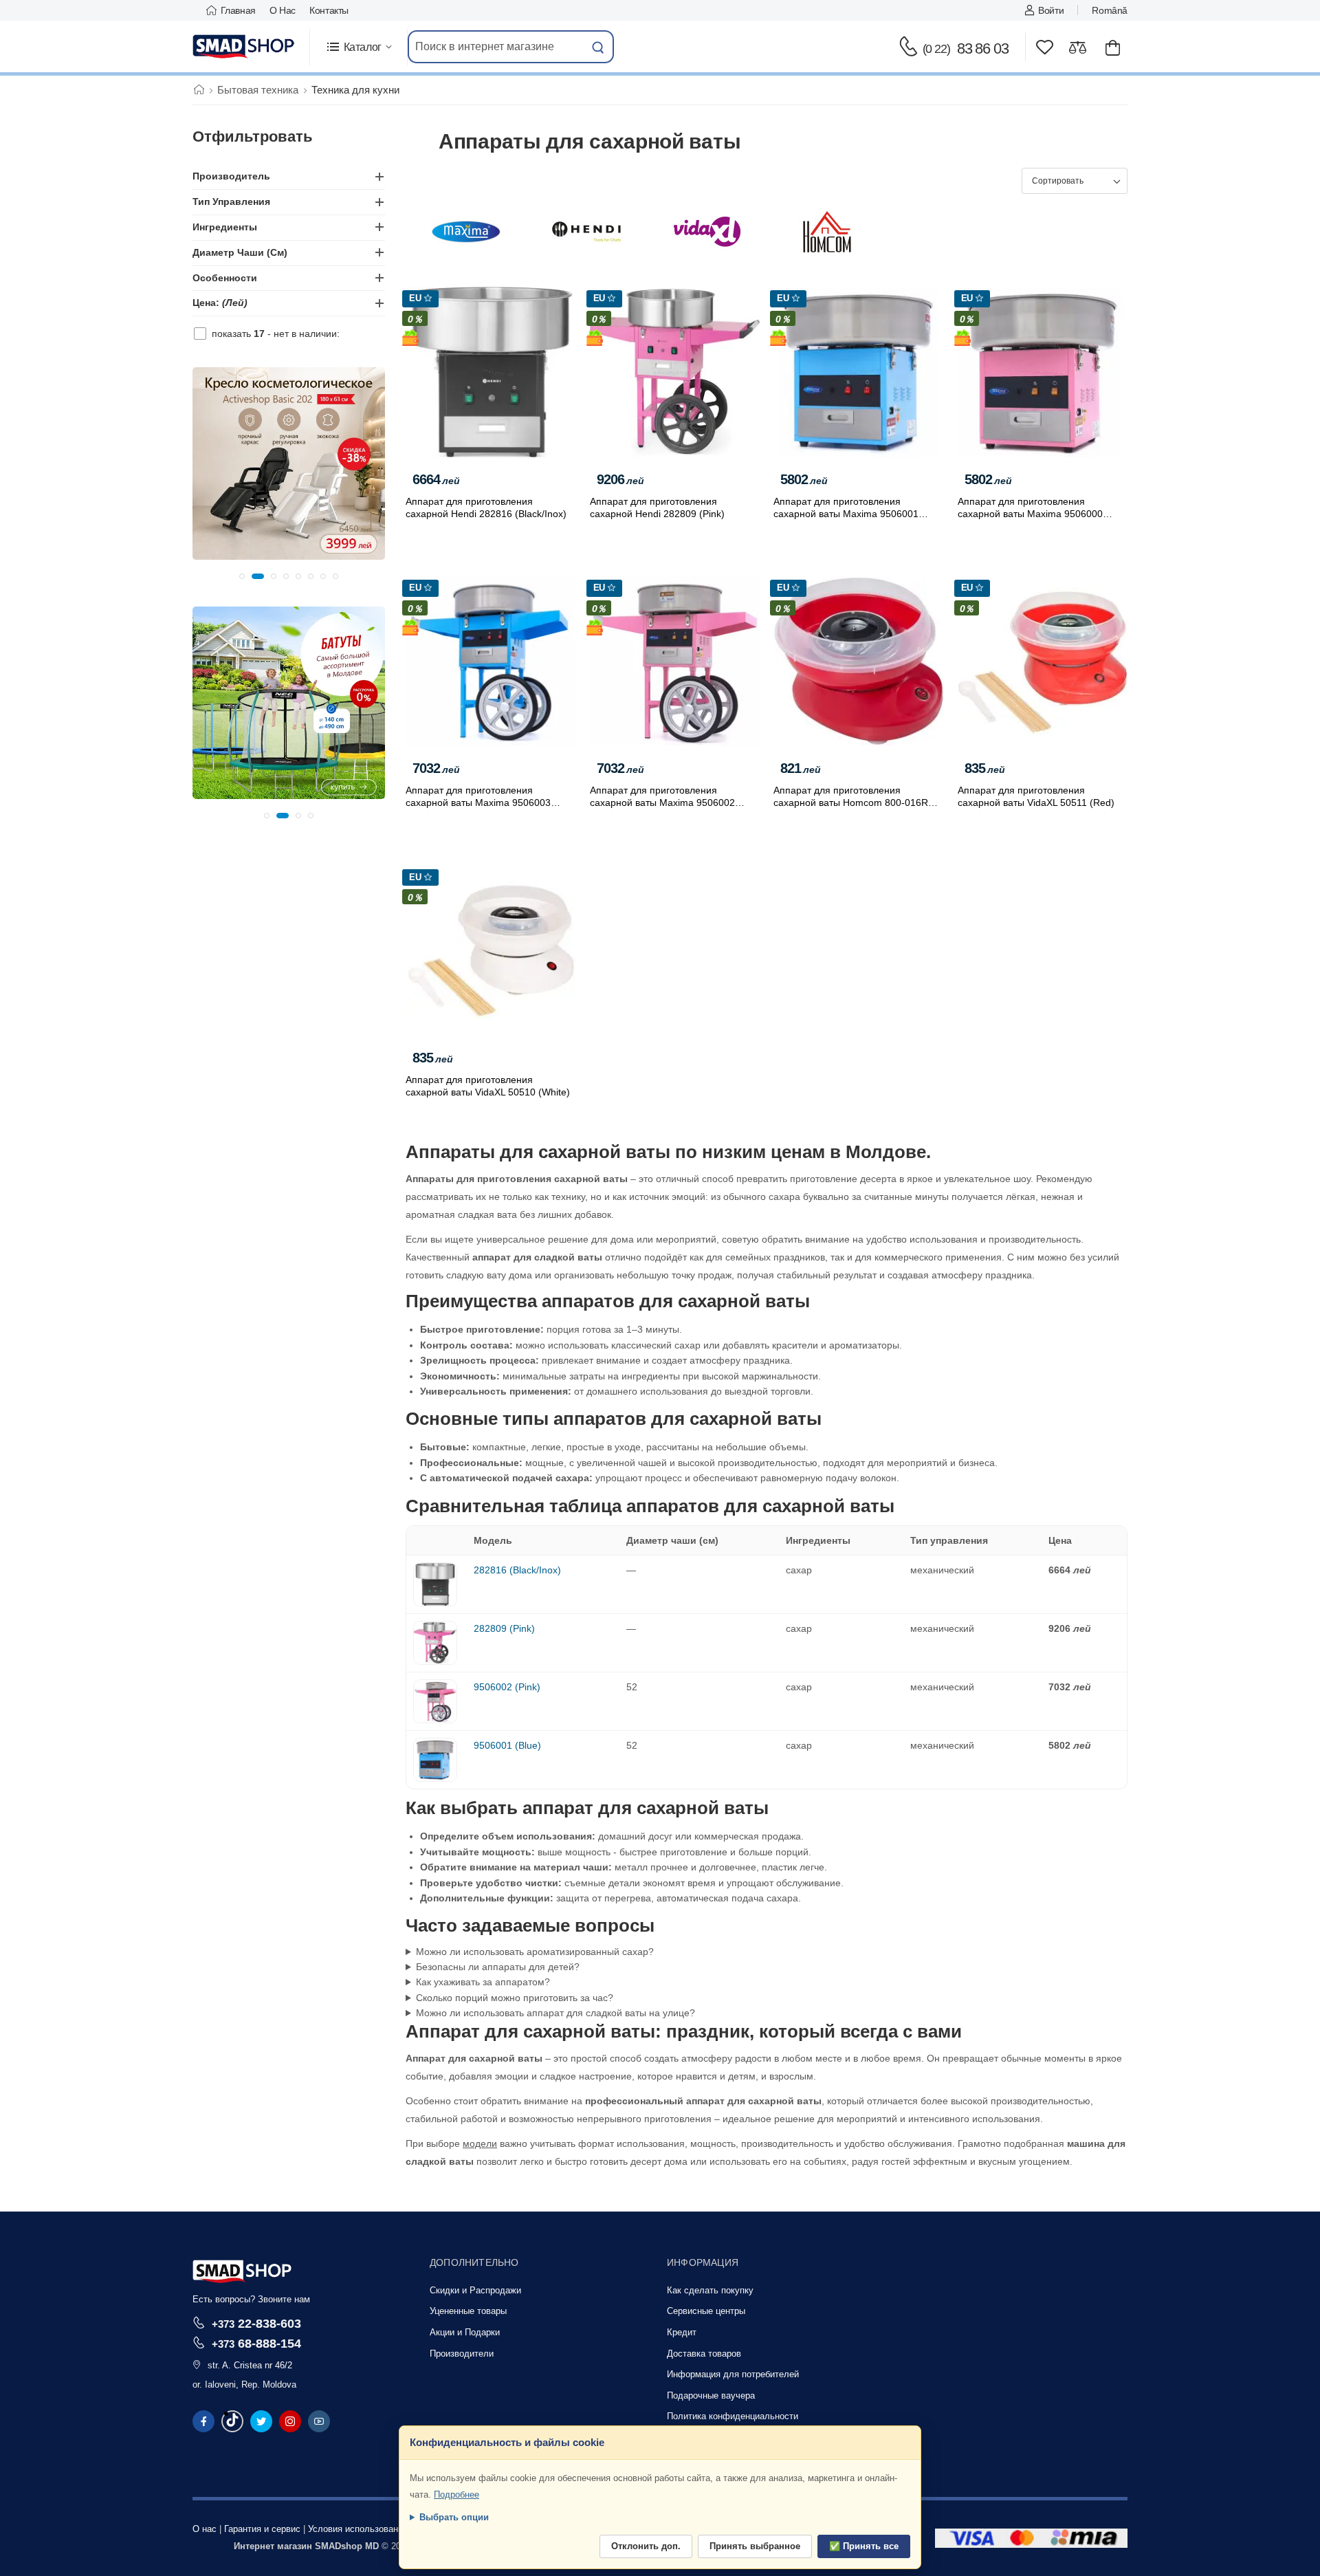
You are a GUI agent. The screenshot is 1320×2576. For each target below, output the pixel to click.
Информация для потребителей (733, 2374)
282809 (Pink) (504, 1628)
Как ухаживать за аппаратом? (483, 1982)
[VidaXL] (707, 232)
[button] (359, 47)
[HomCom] (827, 232)
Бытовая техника (258, 90)
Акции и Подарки (465, 2332)
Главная (238, 10)
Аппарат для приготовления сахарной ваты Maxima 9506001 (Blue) (846, 514)
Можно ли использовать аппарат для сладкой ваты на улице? (555, 2013)
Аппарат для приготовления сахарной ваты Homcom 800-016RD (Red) (854, 803)
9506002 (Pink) (507, 1687)
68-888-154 (256, 2343)
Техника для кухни (355, 90)
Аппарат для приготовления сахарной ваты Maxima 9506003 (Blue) (478, 803)
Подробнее (456, 2495)
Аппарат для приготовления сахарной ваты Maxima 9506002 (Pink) (662, 803)
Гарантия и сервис (262, 2529)
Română (1110, 10)
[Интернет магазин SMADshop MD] (244, 47)
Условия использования (358, 2529)
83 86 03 (966, 48)
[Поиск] (598, 47)
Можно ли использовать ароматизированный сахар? (535, 1952)
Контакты (329, 10)
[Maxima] (466, 232)
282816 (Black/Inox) (517, 1570)
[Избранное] (1045, 47)
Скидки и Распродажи (475, 2290)
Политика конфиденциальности (733, 2416)
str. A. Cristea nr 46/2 (250, 2365)
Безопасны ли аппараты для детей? (498, 1967)
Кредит (682, 2332)
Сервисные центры (706, 2311)
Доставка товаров (704, 2354)
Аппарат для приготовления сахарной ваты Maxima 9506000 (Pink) (1030, 514)
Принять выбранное (755, 2546)
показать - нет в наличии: (276, 334)
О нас (283, 10)
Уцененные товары (468, 2311)
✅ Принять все (864, 2546)
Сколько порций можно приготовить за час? (515, 1998)
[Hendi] (586, 232)
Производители (462, 2354)
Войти (1051, 10)
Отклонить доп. (646, 2546)
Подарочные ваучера (711, 2395)
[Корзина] (1113, 47)
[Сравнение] (1078, 47)
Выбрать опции (454, 2517)
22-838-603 (256, 2323)
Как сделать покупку (710, 2290)
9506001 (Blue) (507, 1745)
